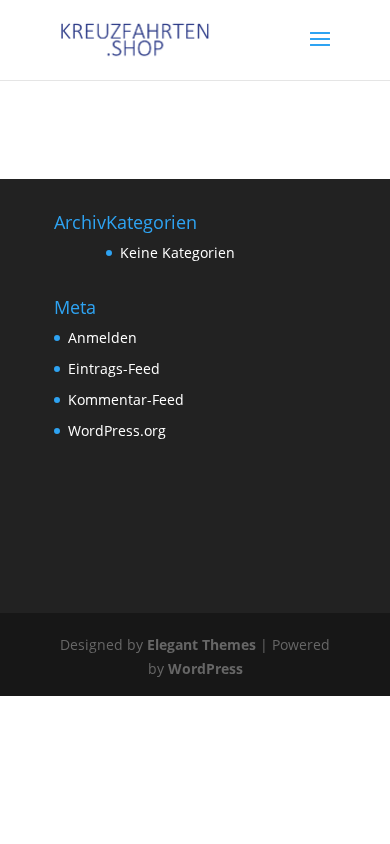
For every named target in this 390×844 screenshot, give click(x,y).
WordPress (205, 668)
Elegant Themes (201, 644)
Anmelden (102, 337)
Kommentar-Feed (126, 399)
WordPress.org (117, 430)
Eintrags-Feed (114, 368)
